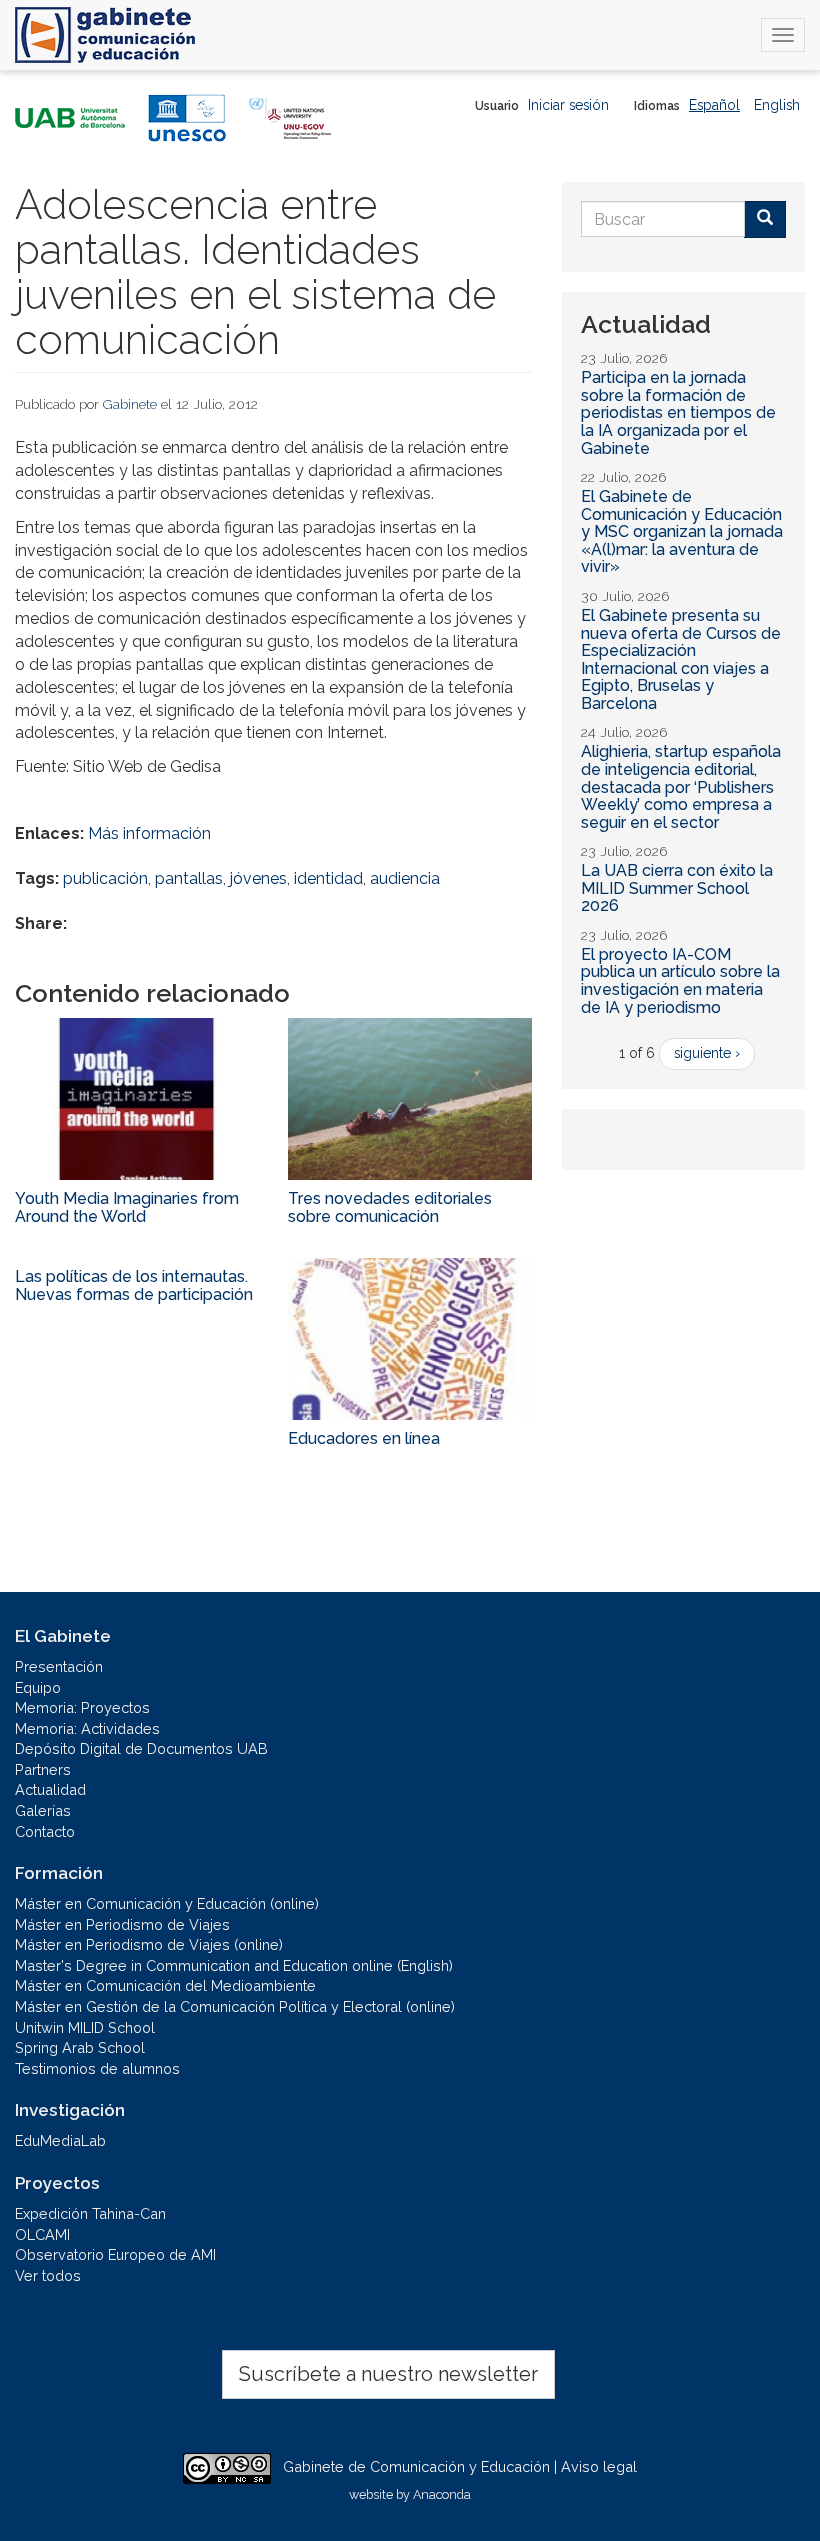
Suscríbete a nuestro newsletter (388, 2374)
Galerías (43, 1810)
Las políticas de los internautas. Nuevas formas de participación (134, 1285)
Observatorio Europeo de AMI (115, 2254)
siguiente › (707, 1053)
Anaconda (442, 2494)
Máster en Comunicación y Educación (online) (167, 1903)
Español (714, 105)
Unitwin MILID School (85, 2027)
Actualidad (50, 1789)
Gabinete (130, 404)
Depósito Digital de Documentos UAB (141, 1748)
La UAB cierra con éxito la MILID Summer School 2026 (677, 888)
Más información (149, 833)
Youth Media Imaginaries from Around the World (127, 1207)
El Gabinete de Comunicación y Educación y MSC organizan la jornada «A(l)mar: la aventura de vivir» (682, 531)
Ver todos (48, 2275)
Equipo (38, 1687)
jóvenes (258, 878)
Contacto (45, 1831)
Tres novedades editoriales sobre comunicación (390, 1207)
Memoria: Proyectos (82, 1707)
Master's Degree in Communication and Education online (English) (234, 1965)
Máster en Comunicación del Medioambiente (165, 1985)
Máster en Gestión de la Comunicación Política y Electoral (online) (235, 2006)
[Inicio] (105, 35)
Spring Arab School (80, 2047)
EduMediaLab (60, 2140)
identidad (328, 878)
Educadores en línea (364, 1438)
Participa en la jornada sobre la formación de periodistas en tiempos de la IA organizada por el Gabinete (678, 412)
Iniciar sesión (568, 105)
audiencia (405, 878)
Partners (43, 1769)
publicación (105, 878)
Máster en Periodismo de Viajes (122, 1924)
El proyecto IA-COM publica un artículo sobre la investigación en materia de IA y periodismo (680, 981)
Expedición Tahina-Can (90, 2213)
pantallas (189, 878)
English (777, 105)
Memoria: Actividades (87, 1728)
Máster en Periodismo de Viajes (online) (149, 1944)
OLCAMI (42, 2234)
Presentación (59, 1666)
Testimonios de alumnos (97, 2068)
